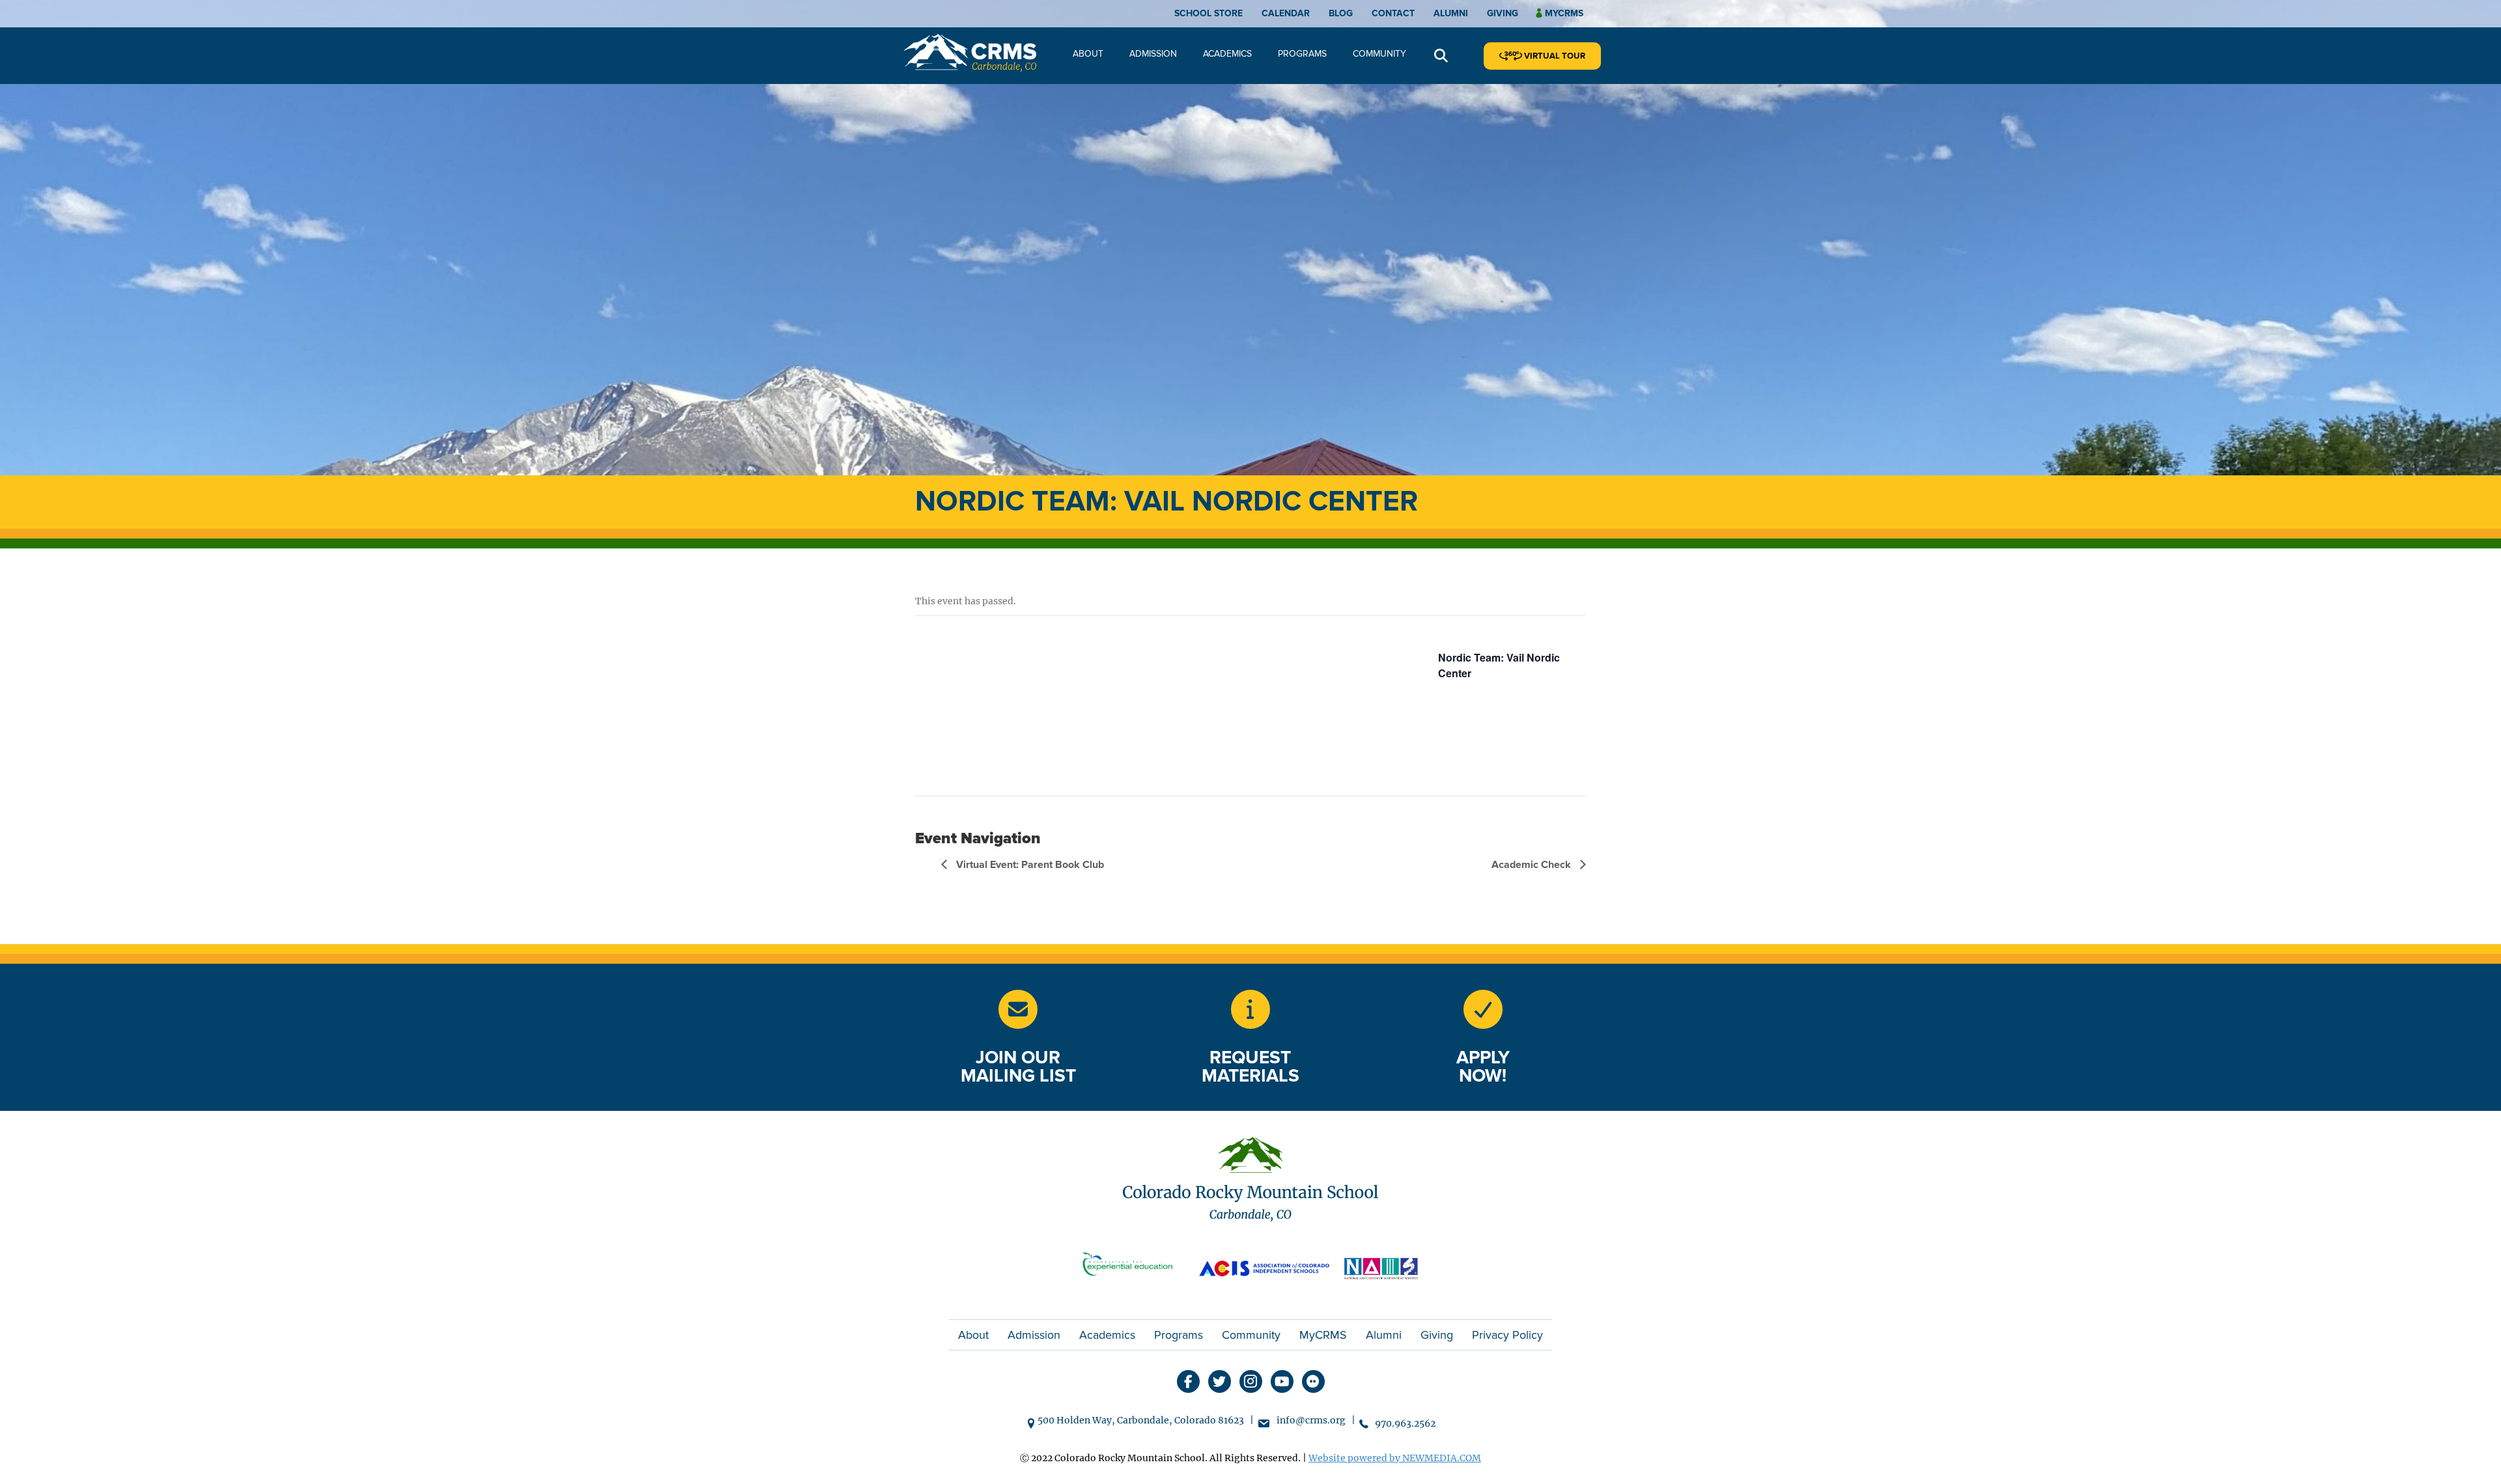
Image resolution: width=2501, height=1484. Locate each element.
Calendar (1286, 13)
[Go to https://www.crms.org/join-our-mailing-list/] (1018, 1009)
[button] (1441, 56)
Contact (1393, 13)
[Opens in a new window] (1133, 1267)
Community (1379, 54)
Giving (1503, 13)
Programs (1302, 54)
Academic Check (1533, 865)
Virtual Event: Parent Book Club (1029, 865)
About (1088, 54)
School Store (1208, 13)
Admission (1153, 54)
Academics (1227, 54)
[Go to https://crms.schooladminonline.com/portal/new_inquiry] (1250, 1009)
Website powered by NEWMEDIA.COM (1395, 1458)
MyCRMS (1323, 1335)
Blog (1341, 13)
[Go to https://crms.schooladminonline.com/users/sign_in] (1483, 1009)
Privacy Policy (1507, 1335)
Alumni (1451, 13)
